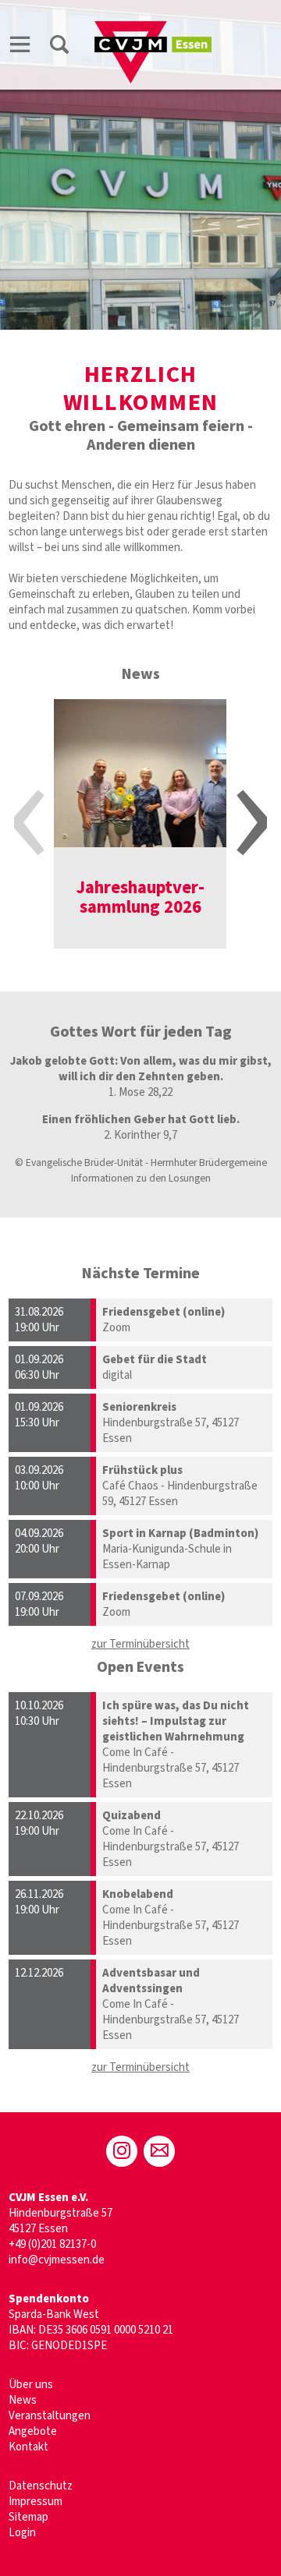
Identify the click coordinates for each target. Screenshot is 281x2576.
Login (22, 2533)
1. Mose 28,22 (140, 1092)
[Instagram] (122, 2151)
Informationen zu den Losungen (141, 1178)
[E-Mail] (159, 2151)
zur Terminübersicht (140, 1644)
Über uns (31, 2385)
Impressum (36, 2502)
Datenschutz (41, 2486)
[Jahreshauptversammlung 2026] (140, 773)
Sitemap (28, 2517)
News (23, 2400)
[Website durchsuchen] (59, 44)
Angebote (33, 2431)
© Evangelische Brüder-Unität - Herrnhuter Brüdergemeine (141, 1163)
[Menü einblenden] (20, 44)
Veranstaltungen (50, 2416)
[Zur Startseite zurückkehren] (153, 28)
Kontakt (28, 2447)
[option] (140, 824)
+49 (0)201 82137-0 (52, 2244)
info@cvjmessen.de (57, 2260)
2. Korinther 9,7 (140, 1135)
